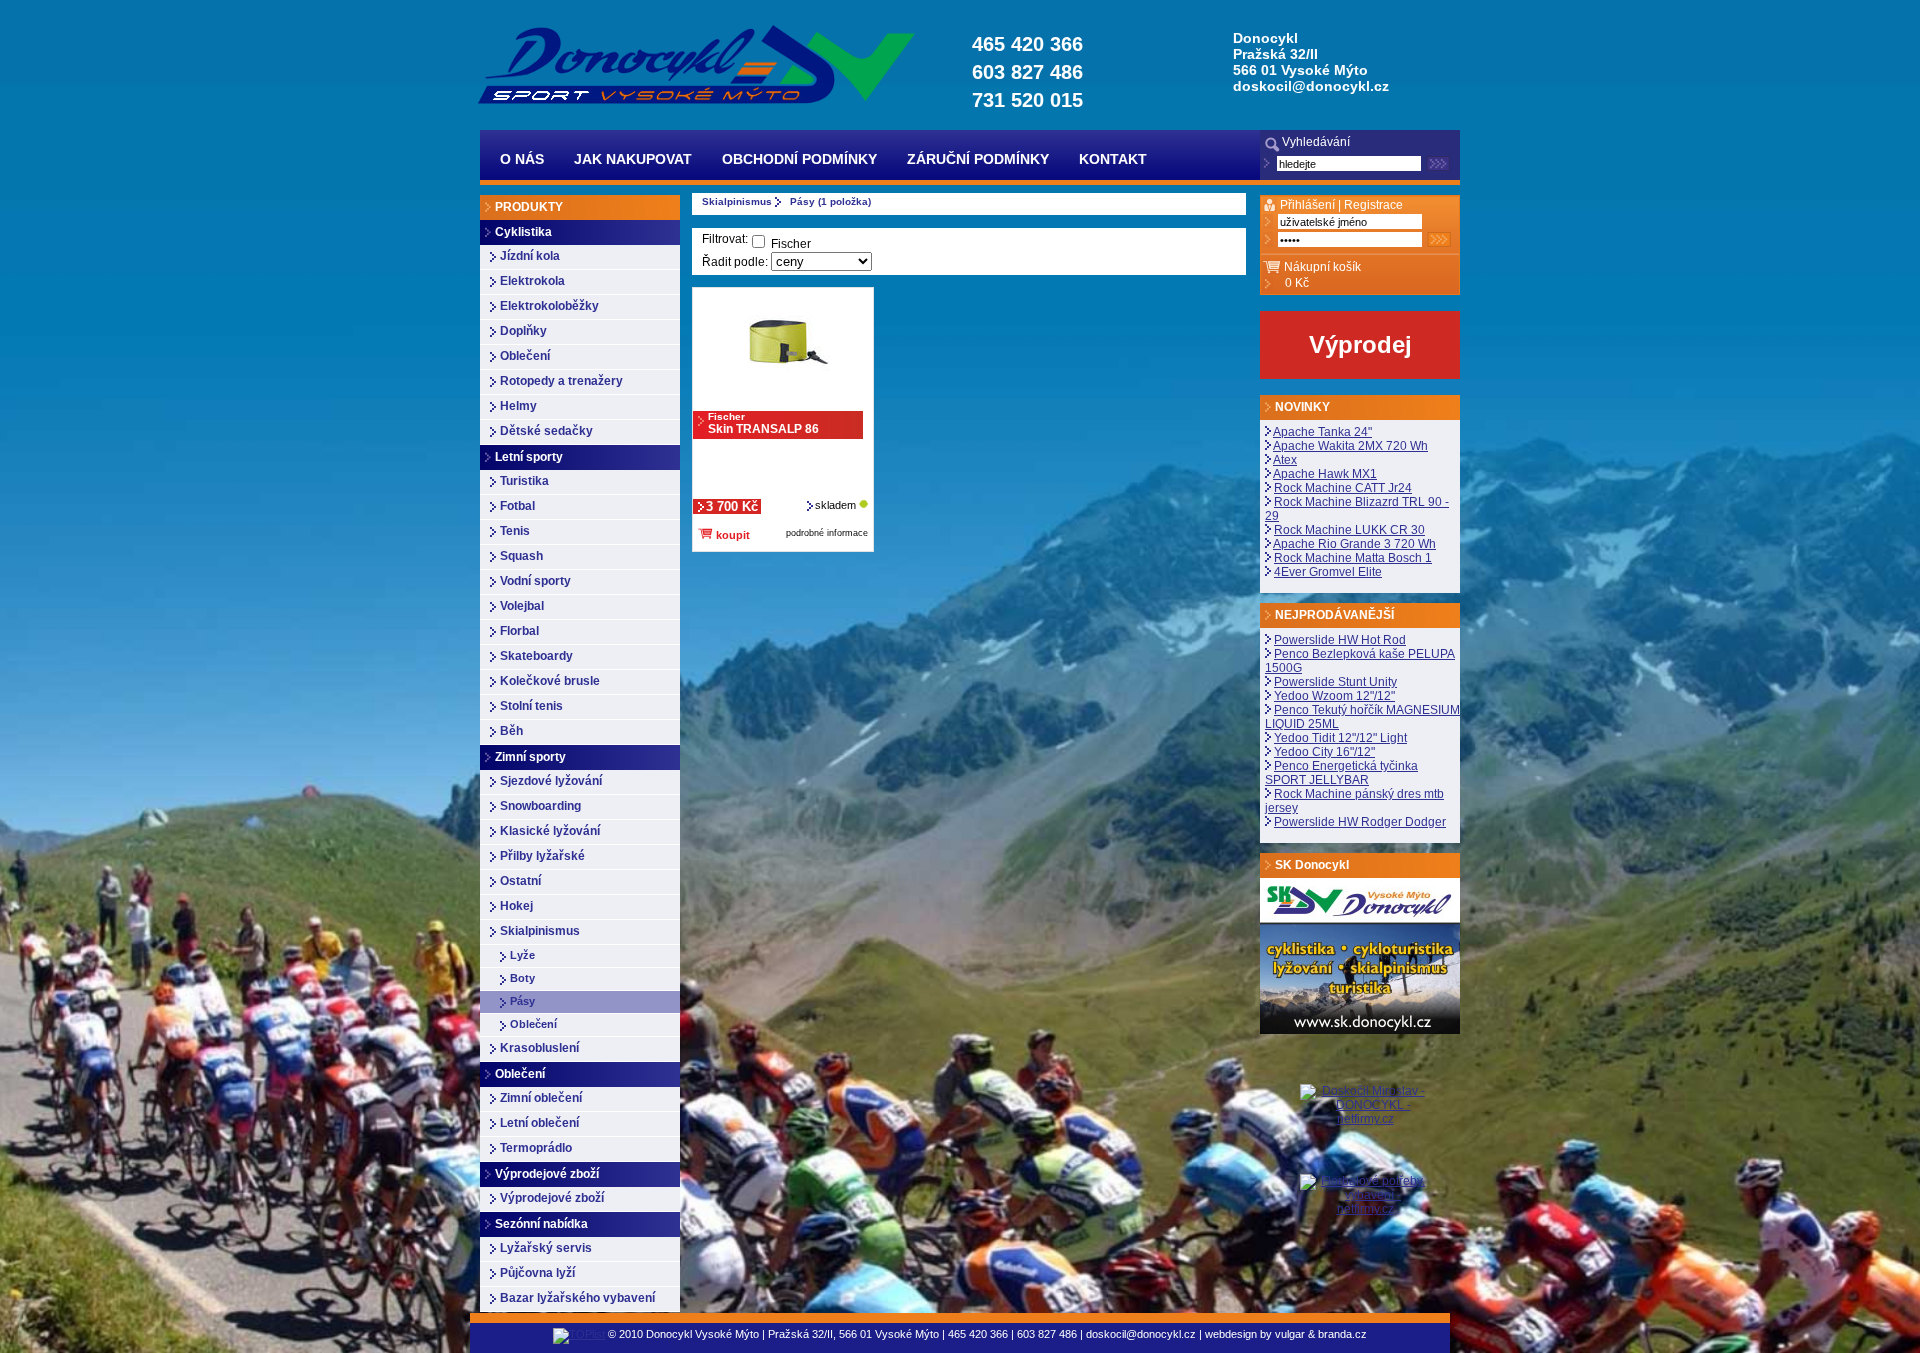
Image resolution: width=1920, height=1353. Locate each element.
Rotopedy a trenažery (561, 381)
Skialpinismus (540, 931)
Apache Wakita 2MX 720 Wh (1350, 446)
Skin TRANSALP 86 (763, 423)
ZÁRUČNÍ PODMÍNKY (978, 159)
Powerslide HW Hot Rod (1340, 640)
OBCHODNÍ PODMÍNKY (799, 159)
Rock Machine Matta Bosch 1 (1353, 558)
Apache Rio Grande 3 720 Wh (1354, 544)
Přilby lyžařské (542, 856)
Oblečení (525, 356)
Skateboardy (536, 656)
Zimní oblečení (541, 1098)
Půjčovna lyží (537, 1273)
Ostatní (520, 881)
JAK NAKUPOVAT (633, 159)
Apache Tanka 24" (1322, 432)
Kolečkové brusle (550, 681)
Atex (1285, 460)
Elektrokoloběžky (549, 306)
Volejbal (522, 606)
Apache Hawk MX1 (1325, 474)
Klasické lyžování (550, 831)
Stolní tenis (531, 706)
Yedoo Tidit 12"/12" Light (1340, 738)
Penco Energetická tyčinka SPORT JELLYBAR (1341, 773)
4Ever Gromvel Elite (1328, 572)
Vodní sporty (535, 581)
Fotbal (517, 506)
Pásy (522, 1001)
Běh (511, 731)
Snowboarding (540, 806)
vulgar (1290, 1334)
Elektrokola (532, 281)
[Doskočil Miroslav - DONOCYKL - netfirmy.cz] (1365, 1129)
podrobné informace (827, 533)
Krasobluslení (539, 1048)
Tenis (515, 531)
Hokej (516, 906)
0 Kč (1297, 283)
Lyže (522, 955)
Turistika (524, 481)
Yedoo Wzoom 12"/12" (1334, 696)
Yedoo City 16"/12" (1324, 752)
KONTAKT (1113, 159)
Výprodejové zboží (552, 1198)
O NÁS (522, 159)
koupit (731, 535)
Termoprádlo (536, 1148)
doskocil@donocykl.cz (1311, 86)
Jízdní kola (530, 256)
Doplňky (523, 331)
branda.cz (1342, 1334)
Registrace (1373, 205)
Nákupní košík (1322, 267)
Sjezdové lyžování (551, 781)
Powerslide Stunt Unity (1335, 682)
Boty (522, 978)
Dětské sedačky (546, 431)
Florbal (519, 631)
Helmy (518, 406)
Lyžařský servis (546, 1248)
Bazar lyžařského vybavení (577, 1298)
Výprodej (1360, 344)
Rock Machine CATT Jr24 (1343, 488)
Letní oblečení (539, 1123)
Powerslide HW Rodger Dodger (1360, 822)
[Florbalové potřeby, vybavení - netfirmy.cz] (1365, 1194)
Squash (521, 556)
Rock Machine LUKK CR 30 (1349, 530)
